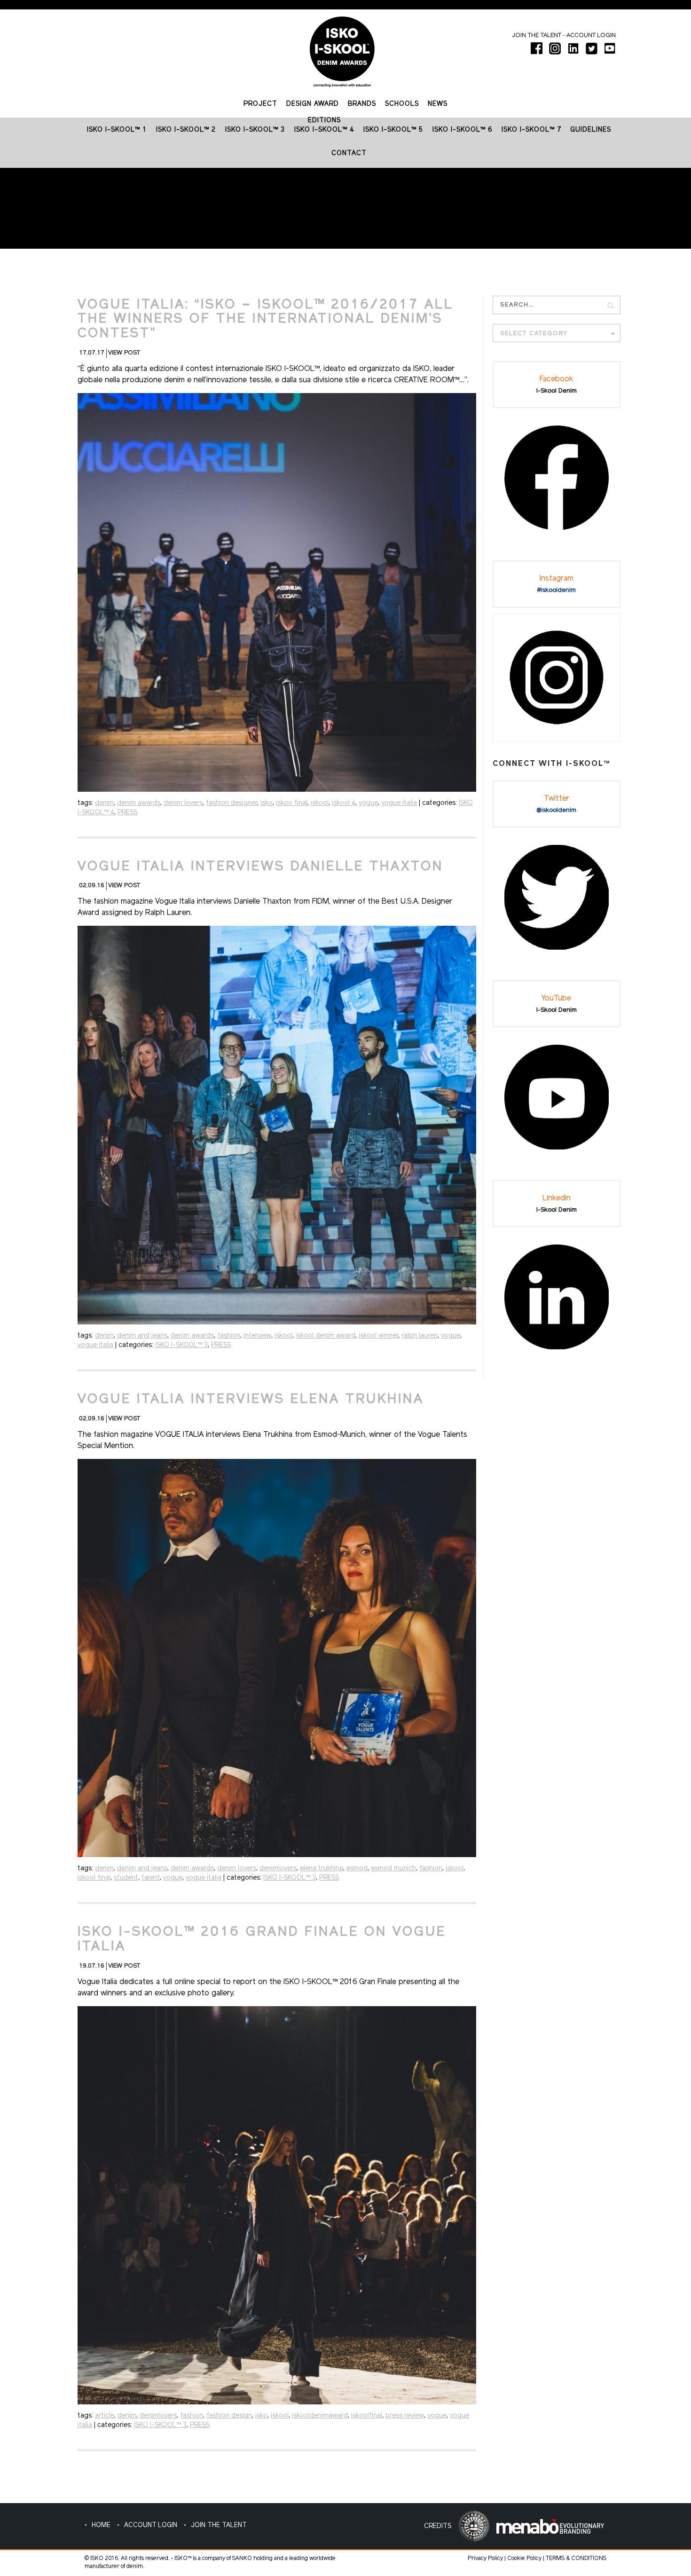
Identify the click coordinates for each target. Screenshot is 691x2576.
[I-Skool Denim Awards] (342, 48)
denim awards (139, 803)
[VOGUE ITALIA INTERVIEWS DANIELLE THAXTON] (277, 1125)
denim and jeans (142, 1336)
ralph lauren (420, 1336)
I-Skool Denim (557, 391)
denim (104, 803)
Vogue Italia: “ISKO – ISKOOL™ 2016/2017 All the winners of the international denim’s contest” (266, 320)
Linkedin (557, 1198)
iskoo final (292, 803)
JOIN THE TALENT (219, 2525)
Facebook (556, 379)
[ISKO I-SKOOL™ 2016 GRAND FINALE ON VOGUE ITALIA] (277, 2205)
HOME (101, 2525)
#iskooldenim (557, 590)
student (126, 1878)
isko (267, 803)
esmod (357, 1869)
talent (151, 1878)
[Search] (611, 305)
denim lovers (183, 803)
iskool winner (378, 1336)
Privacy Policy (485, 2559)
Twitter (557, 799)
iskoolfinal (367, 2416)
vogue (368, 803)
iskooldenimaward (320, 2416)
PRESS (127, 813)
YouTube (556, 999)
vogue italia (399, 803)
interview (257, 1336)
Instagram (557, 579)
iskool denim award (326, 1336)
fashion (229, 1336)
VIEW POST (124, 353)
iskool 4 (344, 803)
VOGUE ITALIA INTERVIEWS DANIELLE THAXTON (260, 867)
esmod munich (393, 1869)
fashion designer (232, 803)
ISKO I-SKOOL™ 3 (181, 1345)
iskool (320, 803)
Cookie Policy (524, 2559)
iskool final (94, 1878)
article (105, 2416)
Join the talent (537, 35)
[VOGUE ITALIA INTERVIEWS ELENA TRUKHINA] (277, 1658)
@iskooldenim (556, 810)
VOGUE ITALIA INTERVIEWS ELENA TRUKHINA (251, 1400)
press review (405, 2416)
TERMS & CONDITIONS (576, 2559)
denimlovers (278, 1869)
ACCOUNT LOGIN (151, 2525)
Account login (591, 35)
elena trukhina (322, 1869)
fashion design (229, 2416)
